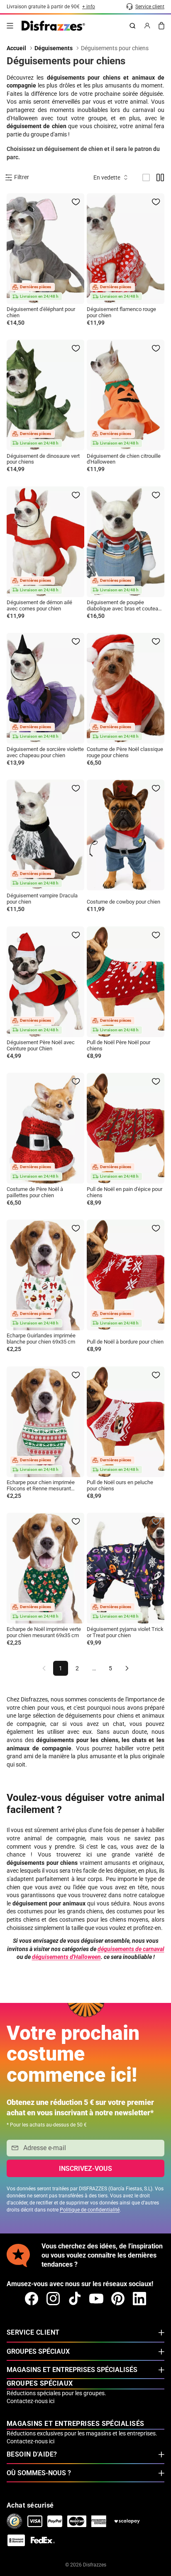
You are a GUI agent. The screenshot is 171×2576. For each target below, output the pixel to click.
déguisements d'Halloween (66, 1957)
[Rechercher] (132, 26)
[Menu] (10, 26)
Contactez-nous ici (31, 2401)
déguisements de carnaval (131, 1949)
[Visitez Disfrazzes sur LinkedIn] (139, 2299)
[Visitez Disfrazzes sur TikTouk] (75, 2299)
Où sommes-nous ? (39, 2473)
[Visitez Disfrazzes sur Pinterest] (118, 2299)
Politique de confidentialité (90, 2210)
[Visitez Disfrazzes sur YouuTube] (96, 2299)
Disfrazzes (95, 2565)
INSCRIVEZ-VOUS (85, 2169)
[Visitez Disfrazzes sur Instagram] (53, 2299)
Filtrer (22, 177)
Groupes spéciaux (38, 2351)
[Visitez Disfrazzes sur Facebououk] (32, 2299)
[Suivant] (127, 1668)
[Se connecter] (147, 26)
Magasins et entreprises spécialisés (72, 2370)
